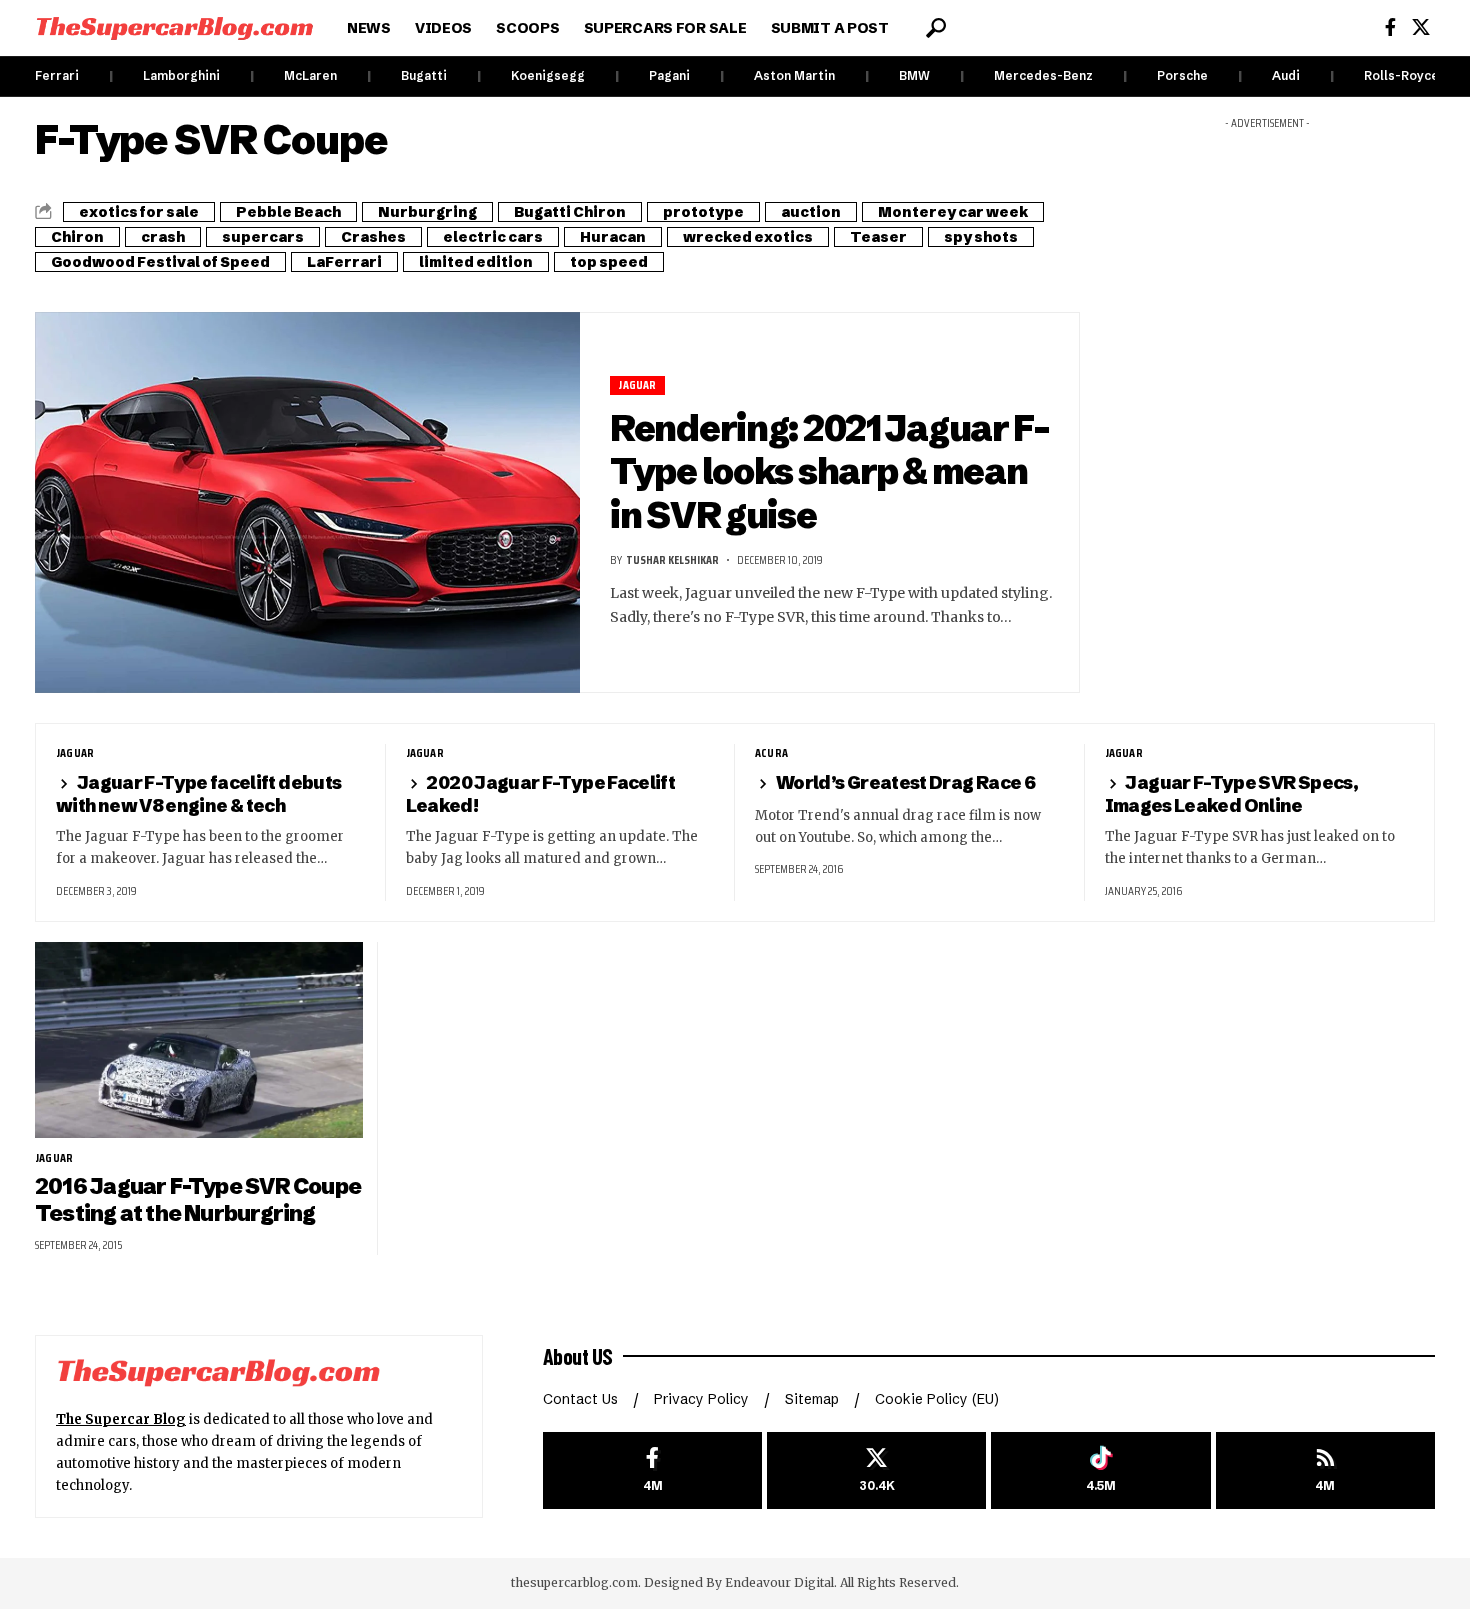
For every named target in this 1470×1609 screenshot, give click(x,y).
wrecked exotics (748, 237)
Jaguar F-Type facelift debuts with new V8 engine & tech (198, 793)
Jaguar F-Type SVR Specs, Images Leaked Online (1232, 793)
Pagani (669, 75)
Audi (1286, 75)
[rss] (1325, 1470)
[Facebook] (1390, 27)
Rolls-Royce (1401, 75)
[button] (936, 28)
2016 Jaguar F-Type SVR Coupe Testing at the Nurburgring (198, 1200)
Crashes (373, 237)
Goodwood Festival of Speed (160, 262)
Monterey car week (953, 212)
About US (578, 1356)
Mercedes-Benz (1043, 75)
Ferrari (57, 75)
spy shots (981, 237)
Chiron (77, 237)
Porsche (1182, 75)
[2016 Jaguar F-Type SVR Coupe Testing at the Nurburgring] (199, 1040)
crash (163, 237)
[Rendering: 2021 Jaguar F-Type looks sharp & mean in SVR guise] (307, 503)
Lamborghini (181, 75)
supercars (263, 237)
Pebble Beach (288, 212)
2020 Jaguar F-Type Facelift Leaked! (541, 793)
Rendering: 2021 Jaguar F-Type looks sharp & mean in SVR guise (829, 471)
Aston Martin (794, 75)
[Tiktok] (1100, 1470)
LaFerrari (344, 262)
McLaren (310, 75)
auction (811, 212)
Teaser (878, 237)
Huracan (613, 237)
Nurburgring (427, 212)
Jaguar (637, 385)
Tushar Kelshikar (672, 559)
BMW (914, 75)
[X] (1421, 27)
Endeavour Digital (779, 1582)
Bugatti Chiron (570, 212)
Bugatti (424, 75)
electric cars (493, 237)
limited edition (476, 262)
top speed (609, 262)
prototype (703, 212)
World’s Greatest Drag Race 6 (905, 782)
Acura (771, 753)
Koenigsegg (548, 75)
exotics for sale (139, 212)
